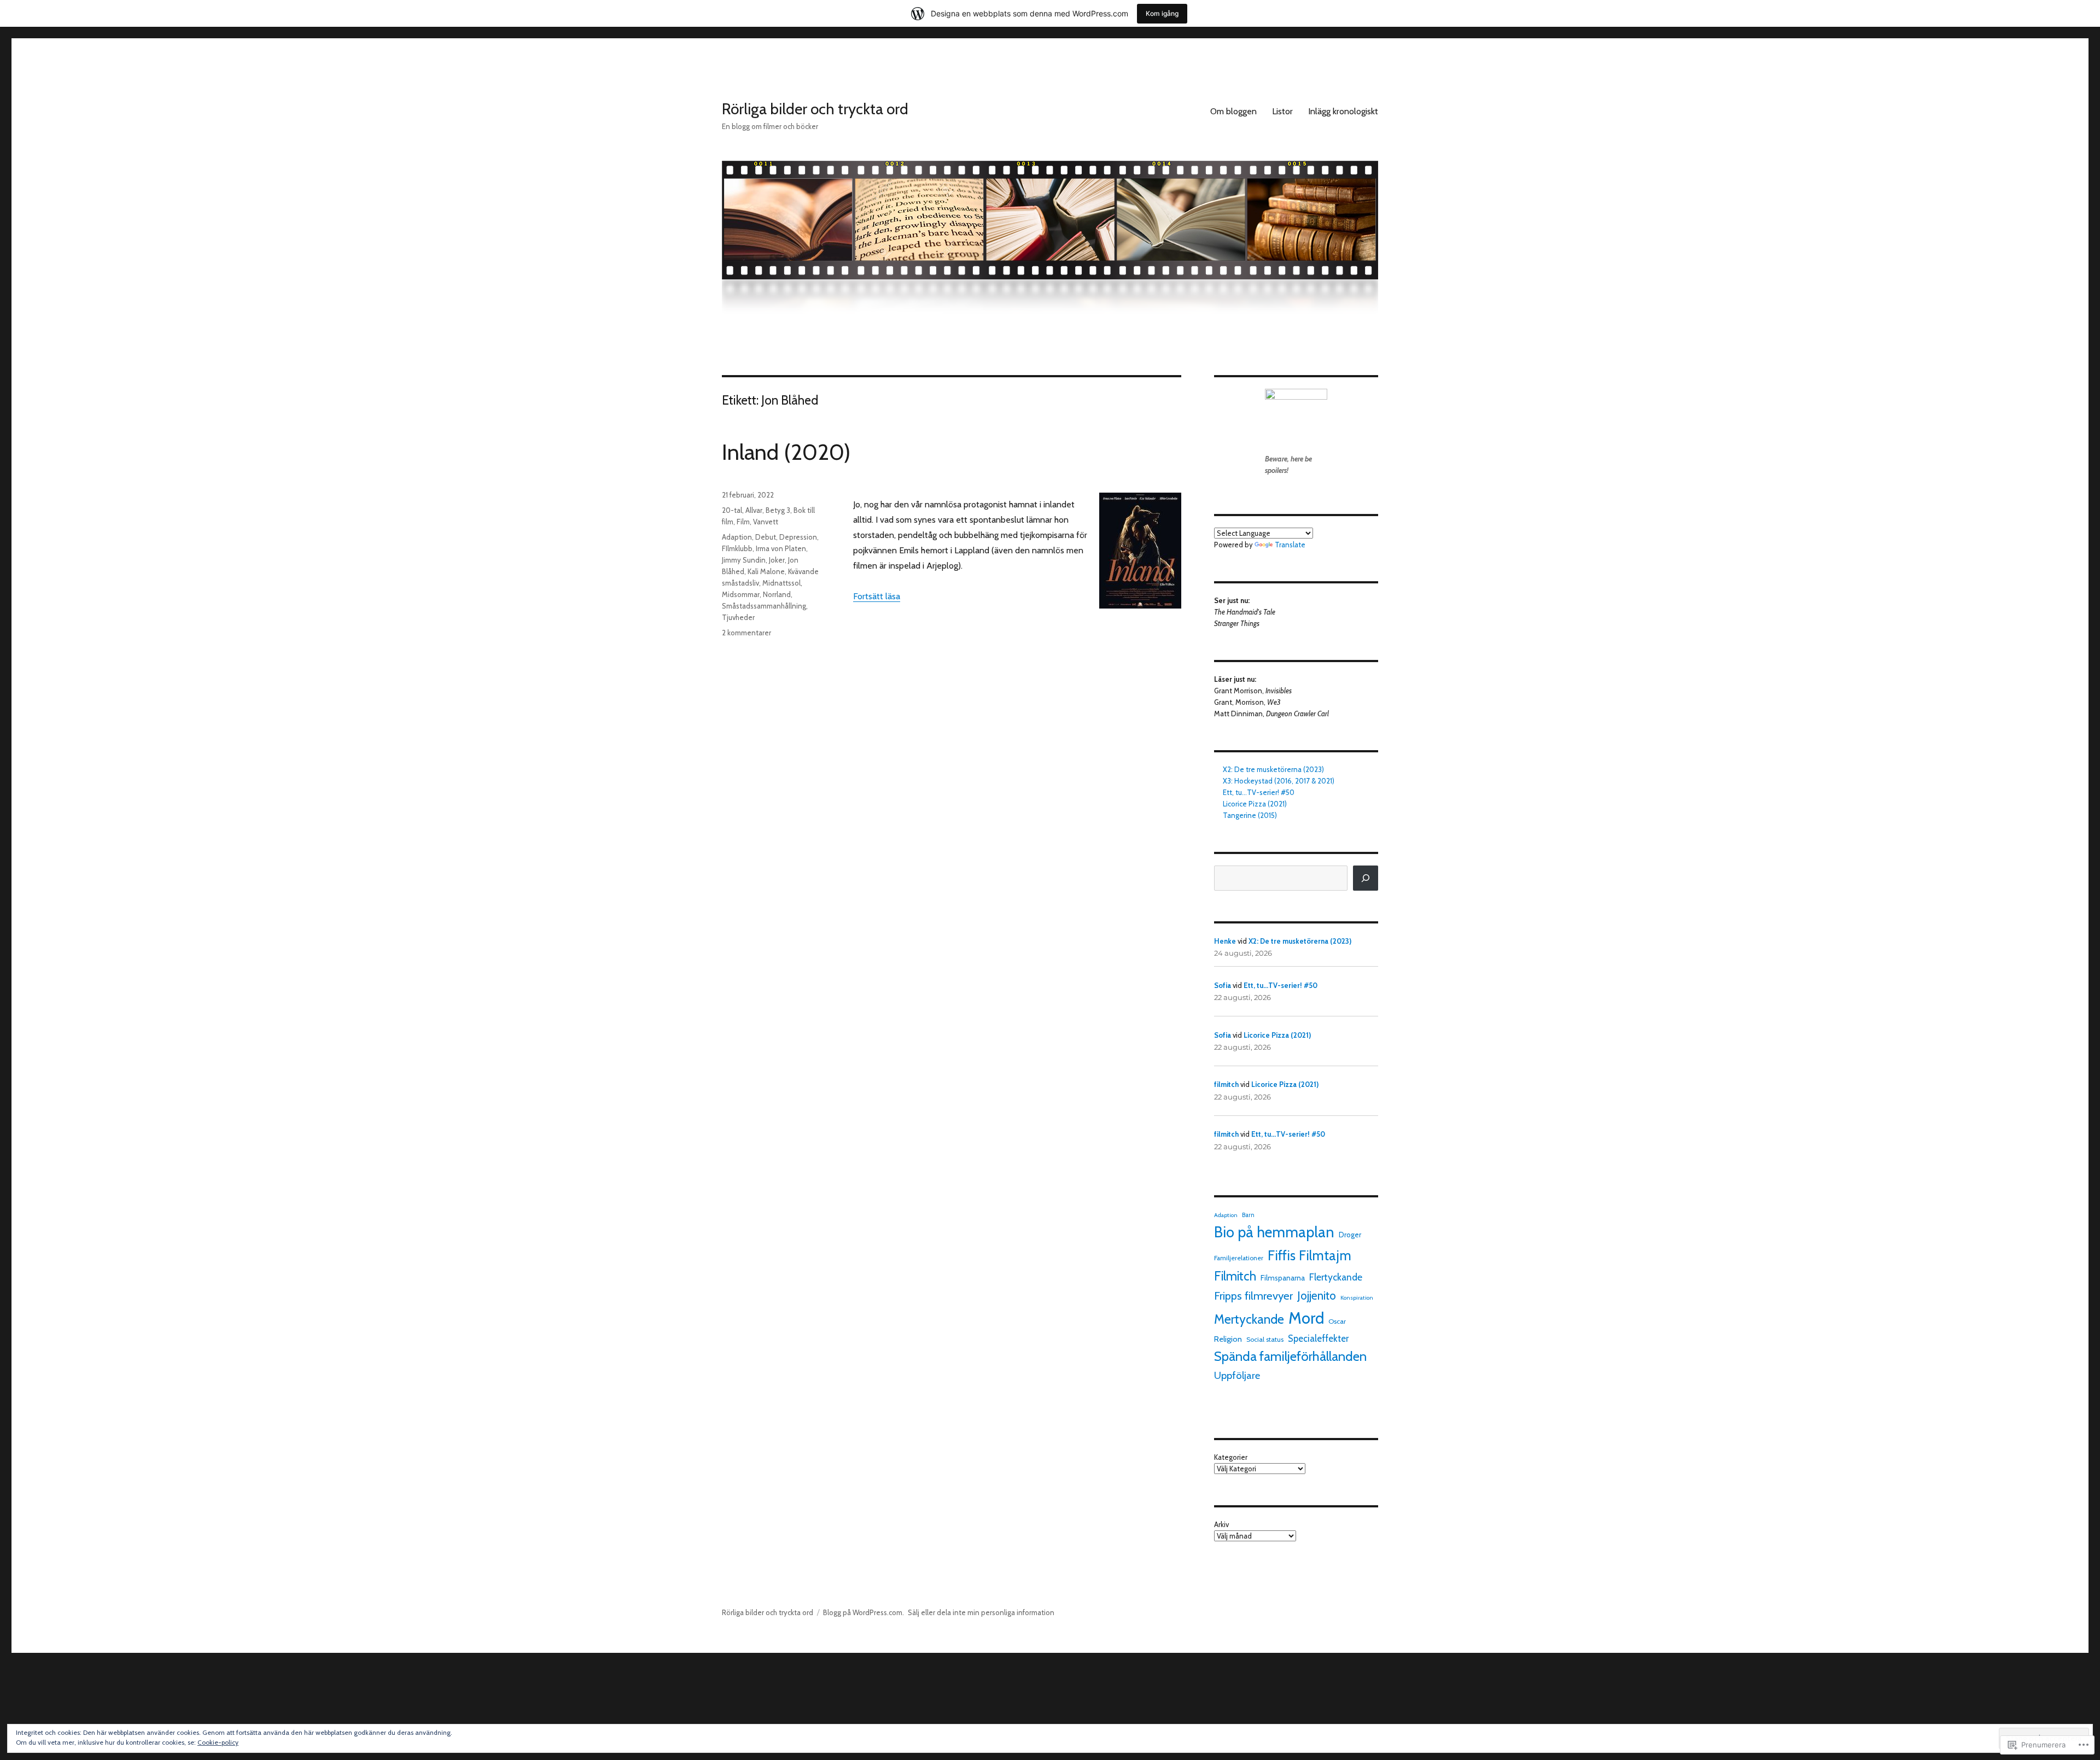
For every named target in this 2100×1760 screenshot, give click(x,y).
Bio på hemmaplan (1274, 1232)
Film (743, 522)
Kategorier (1231, 1457)
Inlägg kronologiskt (1343, 111)
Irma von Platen (781, 548)
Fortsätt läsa (877, 596)
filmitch (1226, 1084)
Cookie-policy (218, 1742)
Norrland (777, 594)
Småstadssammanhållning (764, 606)
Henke (1225, 941)
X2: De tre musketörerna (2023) (1273, 769)
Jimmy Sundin (744, 560)
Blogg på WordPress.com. (864, 1612)
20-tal (732, 510)
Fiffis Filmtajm (1309, 1255)
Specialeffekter (1318, 1338)
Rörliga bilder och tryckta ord (815, 109)
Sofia (1223, 985)
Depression (798, 537)
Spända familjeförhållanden (1290, 1356)
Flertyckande (1336, 1277)
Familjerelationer (1239, 1258)
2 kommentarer (746, 633)
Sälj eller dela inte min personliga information (981, 1612)
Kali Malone (766, 571)
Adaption (737, 537)
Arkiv (1221, 1524)
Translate (1290, 545)
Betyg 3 (778, 510)
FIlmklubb (737, 548)
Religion (1228, 1339)
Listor (1282, 111)
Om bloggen (1233, 111)
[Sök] (1366, 878)
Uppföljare (1237, 1375)
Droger (1350, 1235)
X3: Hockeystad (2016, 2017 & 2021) (1279, 781)
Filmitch (1235, 1276)
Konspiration (1357, 1298)
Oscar (1337, 1321)
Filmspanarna (1283, 1278)
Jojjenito (1317, 1296)
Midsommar (741, 594)
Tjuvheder (738, 617)
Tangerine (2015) (1250, 815)
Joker (777, 560)
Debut (766, 537)
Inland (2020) (786, 452)
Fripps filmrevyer (1253, 1296)
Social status (1265, 1339)
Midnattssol (781, 583)
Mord (1306, 1318)
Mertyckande (1249, 1319)
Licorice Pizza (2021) (1255, 804)
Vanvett (766, 522)
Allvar (754, 510)
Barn (1248, 1215)
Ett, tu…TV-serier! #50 (1259, 792)
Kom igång (1162, 13)
